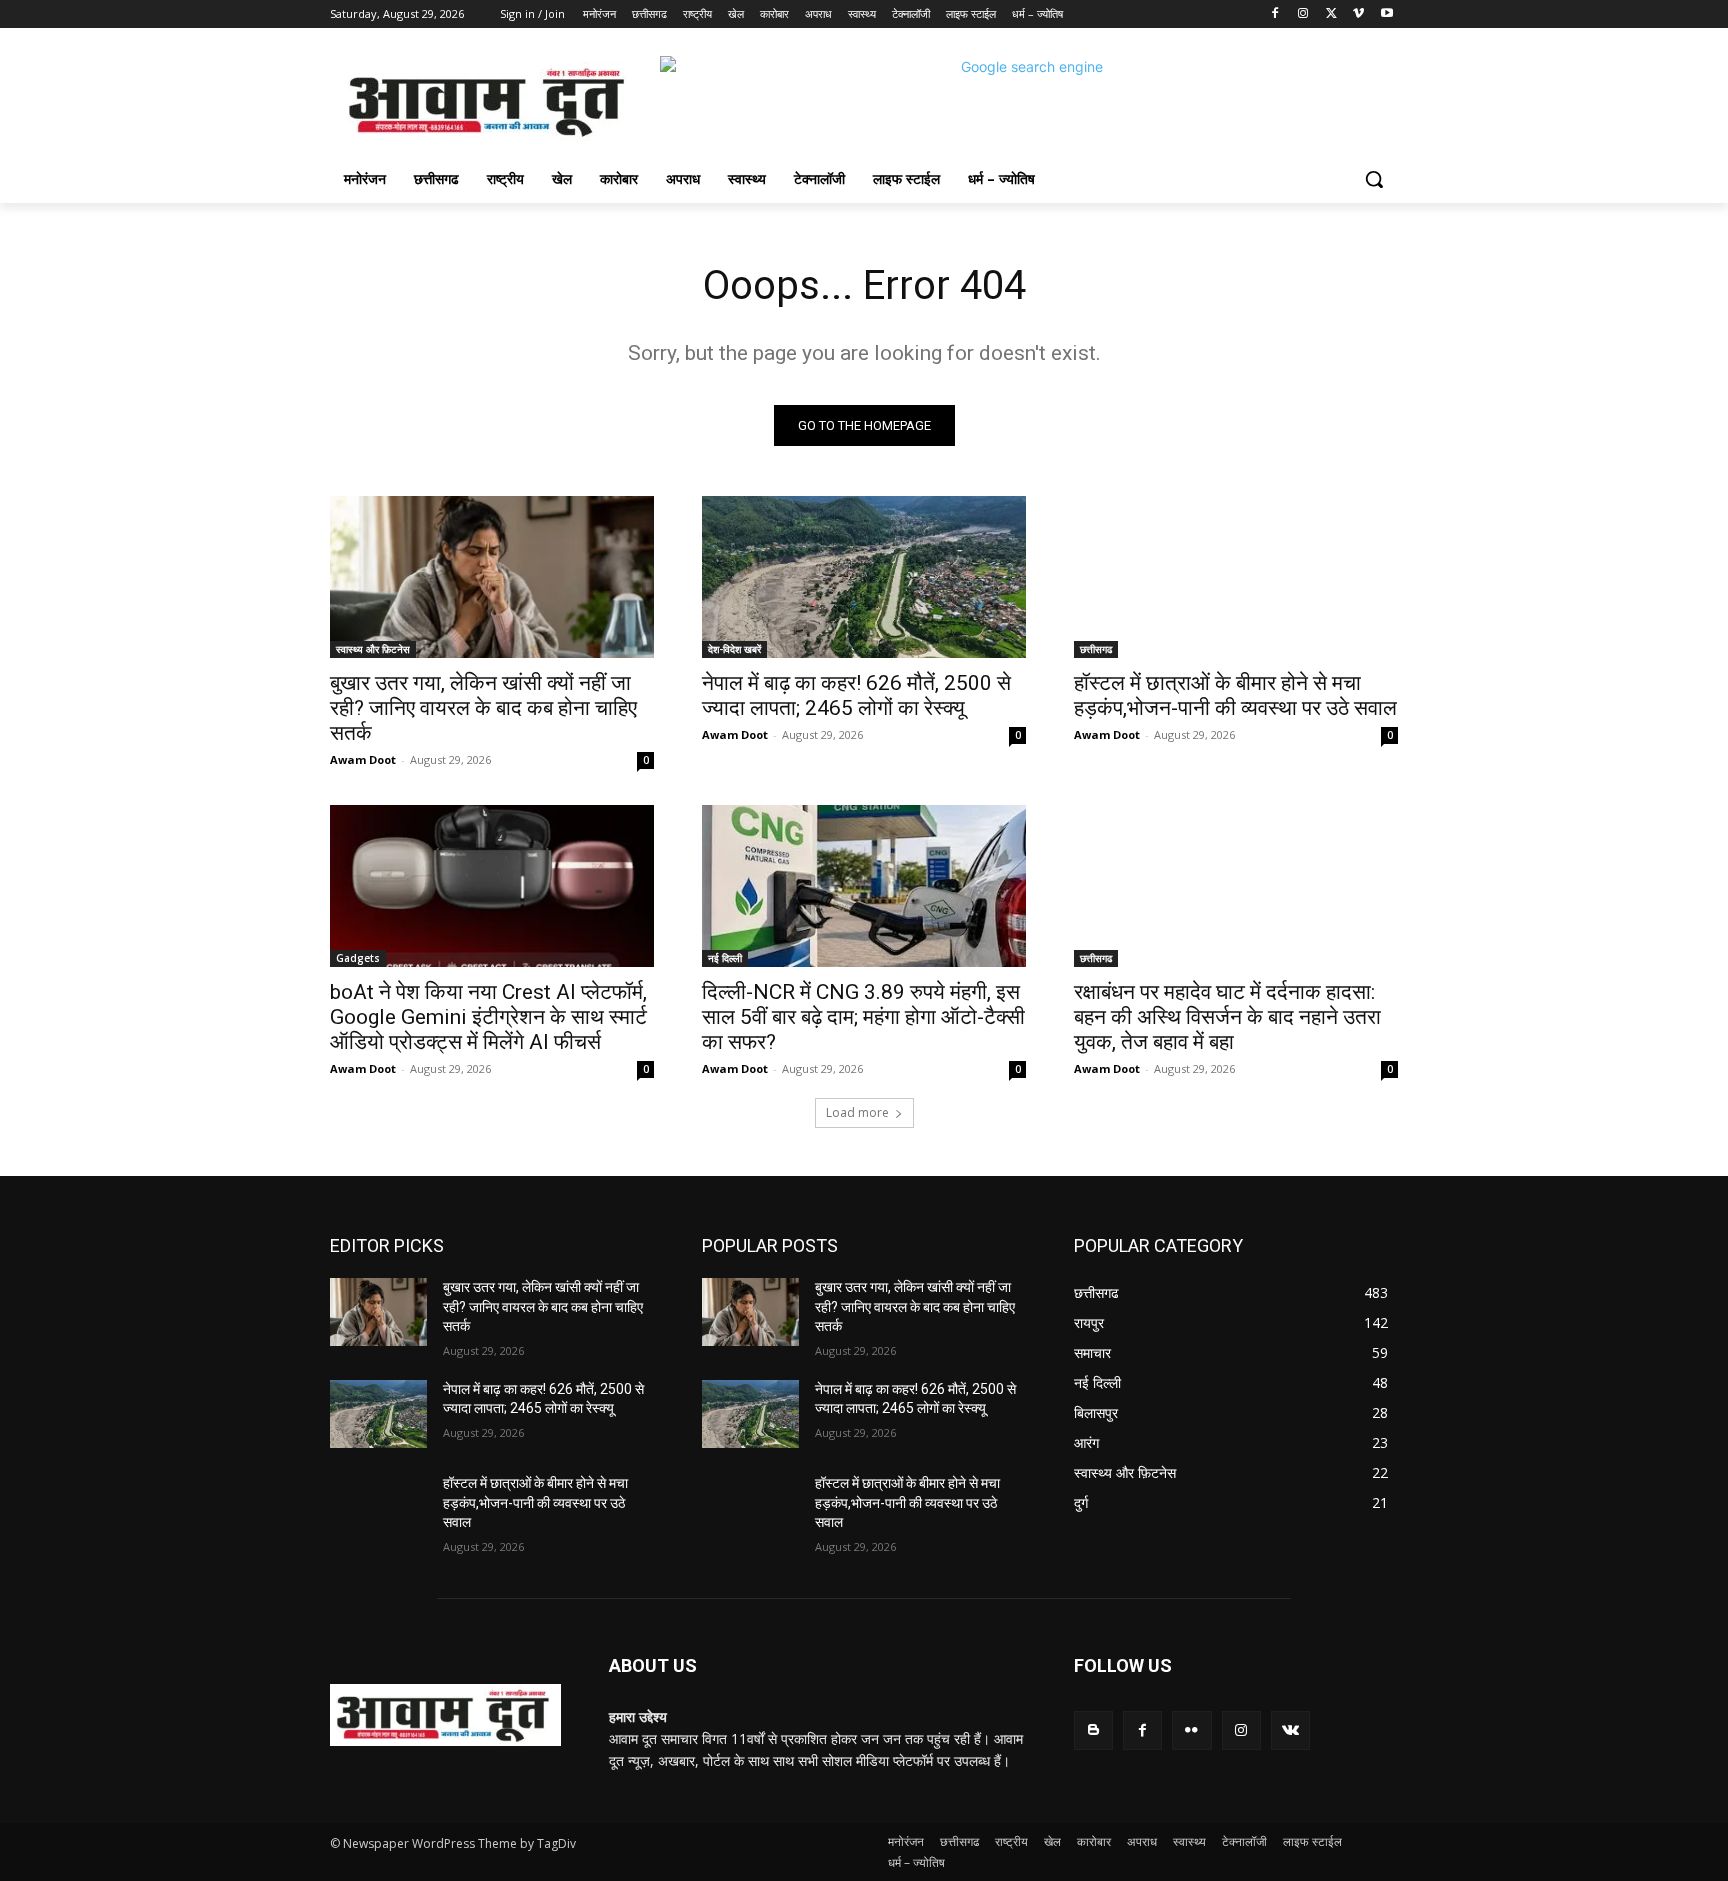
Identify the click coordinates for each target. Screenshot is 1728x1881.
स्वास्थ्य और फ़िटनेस (373, 649)
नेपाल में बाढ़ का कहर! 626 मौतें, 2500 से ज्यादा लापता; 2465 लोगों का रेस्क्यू (856, 695)
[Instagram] (1303, 14)
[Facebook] (1275, 14)
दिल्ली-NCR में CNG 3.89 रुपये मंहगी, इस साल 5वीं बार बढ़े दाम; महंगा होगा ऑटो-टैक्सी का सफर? (863, 1017)
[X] (1331, 14)
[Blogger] (1093, 1730)
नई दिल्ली (725, 958)
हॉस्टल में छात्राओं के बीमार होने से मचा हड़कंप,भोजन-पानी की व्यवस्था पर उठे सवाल (1235, 695)
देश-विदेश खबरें (734, 649)
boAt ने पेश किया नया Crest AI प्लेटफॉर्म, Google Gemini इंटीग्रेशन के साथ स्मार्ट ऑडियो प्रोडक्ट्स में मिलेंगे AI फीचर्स (488, 1017)
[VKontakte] (1290, 1730)
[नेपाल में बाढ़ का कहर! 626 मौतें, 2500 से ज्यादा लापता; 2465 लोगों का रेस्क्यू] (864, 577)
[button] (1374, 179)
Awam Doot (363, 759)
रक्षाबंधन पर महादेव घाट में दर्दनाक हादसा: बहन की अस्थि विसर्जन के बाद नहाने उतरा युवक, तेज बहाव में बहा (1227, 1017)
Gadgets (358, 958)
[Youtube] (1386, 14)
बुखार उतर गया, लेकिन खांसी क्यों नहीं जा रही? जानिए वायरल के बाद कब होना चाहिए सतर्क (483, 708)
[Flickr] (1191, 1730)
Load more (857, 1112)
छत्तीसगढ (1096, 649)
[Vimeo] (1358, 14)
